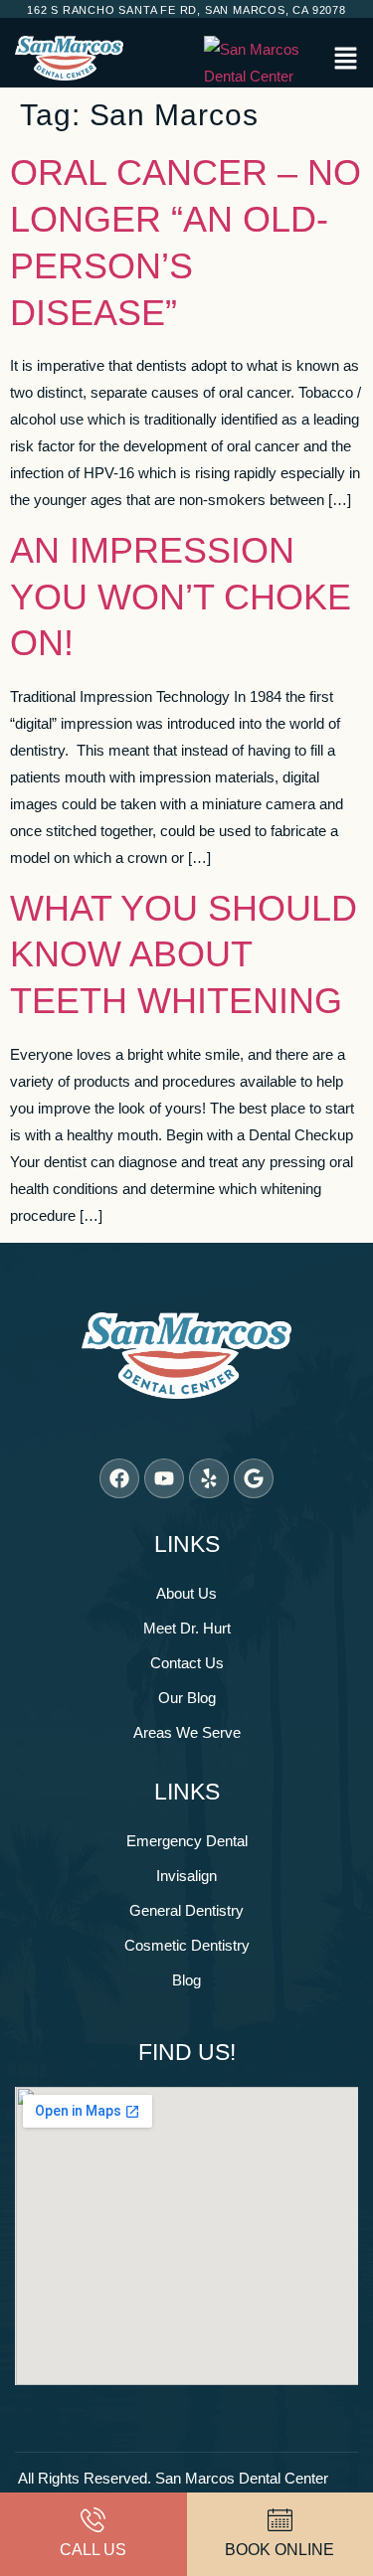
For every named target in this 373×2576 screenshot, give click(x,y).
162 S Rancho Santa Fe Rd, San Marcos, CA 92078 (186, 10)
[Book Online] (280, 2520)
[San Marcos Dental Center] (264, 63)
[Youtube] (164, 1478)
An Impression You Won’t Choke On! (181, 597)
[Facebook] (119, 1478)
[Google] (254, 1478)
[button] (346, 60)
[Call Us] (93, 2520)
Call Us (93, 2550)
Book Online (280, 2550)
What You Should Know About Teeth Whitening (184, 955)
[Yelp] (209, 1478)
